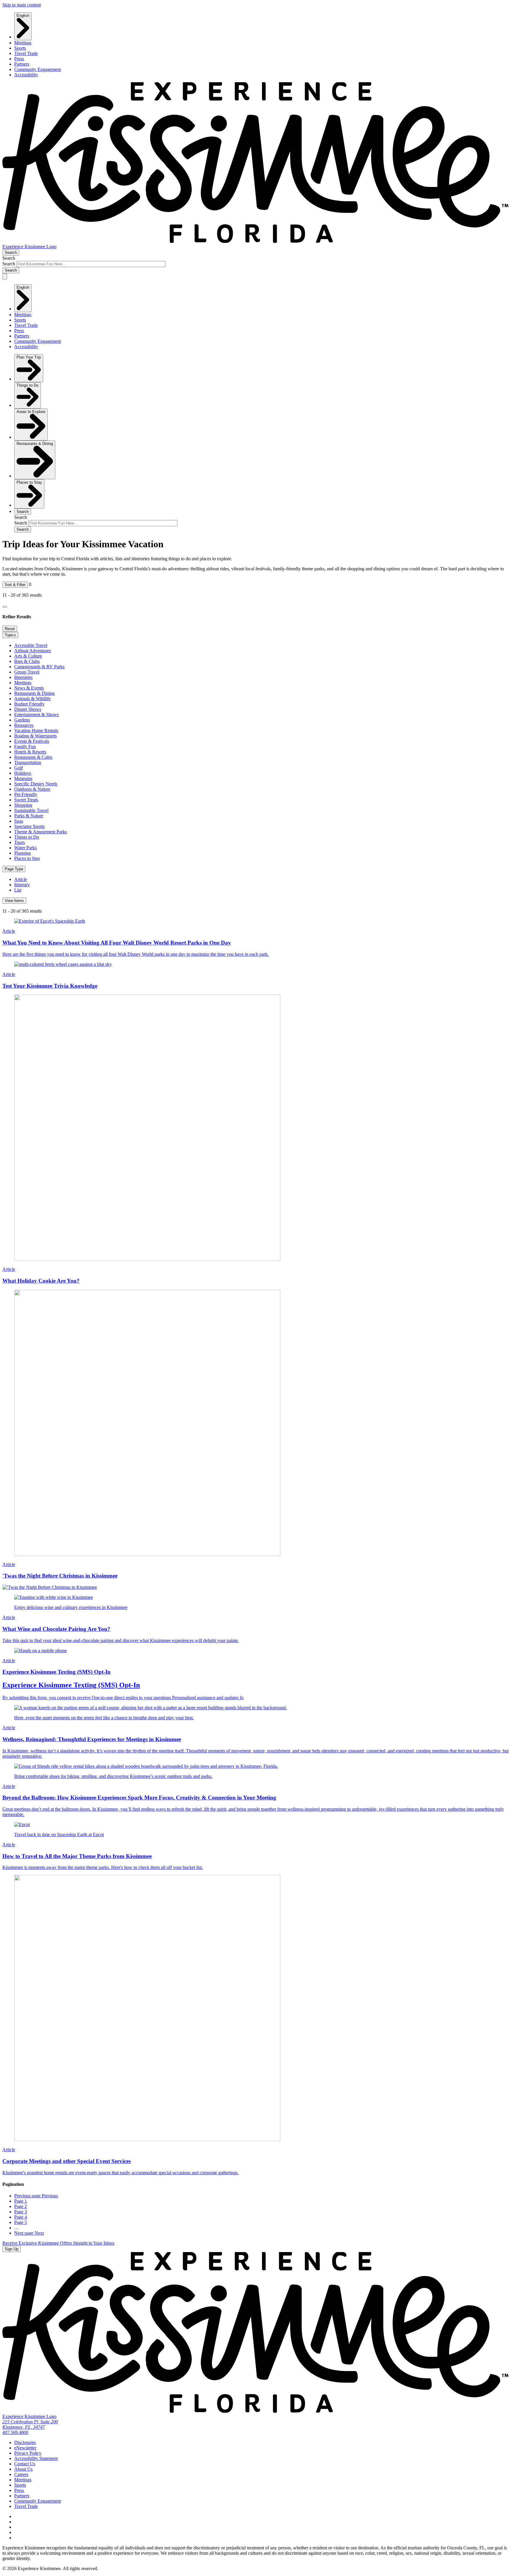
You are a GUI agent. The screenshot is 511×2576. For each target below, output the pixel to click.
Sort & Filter (15, 585)
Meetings (23, 43)
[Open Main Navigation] (5, 276)
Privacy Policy (28, 2453)
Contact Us (25, 2464)
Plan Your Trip (29, 357)
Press (19, 59)
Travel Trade (26, 53)
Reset (10, 629)
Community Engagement (38, 69)
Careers (21, 2474)
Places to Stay (29, 482)
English (23, 16)
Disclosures (25, 2442)
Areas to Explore (31, 412)
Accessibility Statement (36, 2458)
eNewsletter (25, 2448)
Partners (22, 64)
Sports (20, 48)
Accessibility (26, 75)
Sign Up (12, 2249)
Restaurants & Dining (35, 444)
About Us (23, 2469)
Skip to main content (22, 5)
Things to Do (28, 385)
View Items (14, 901)
